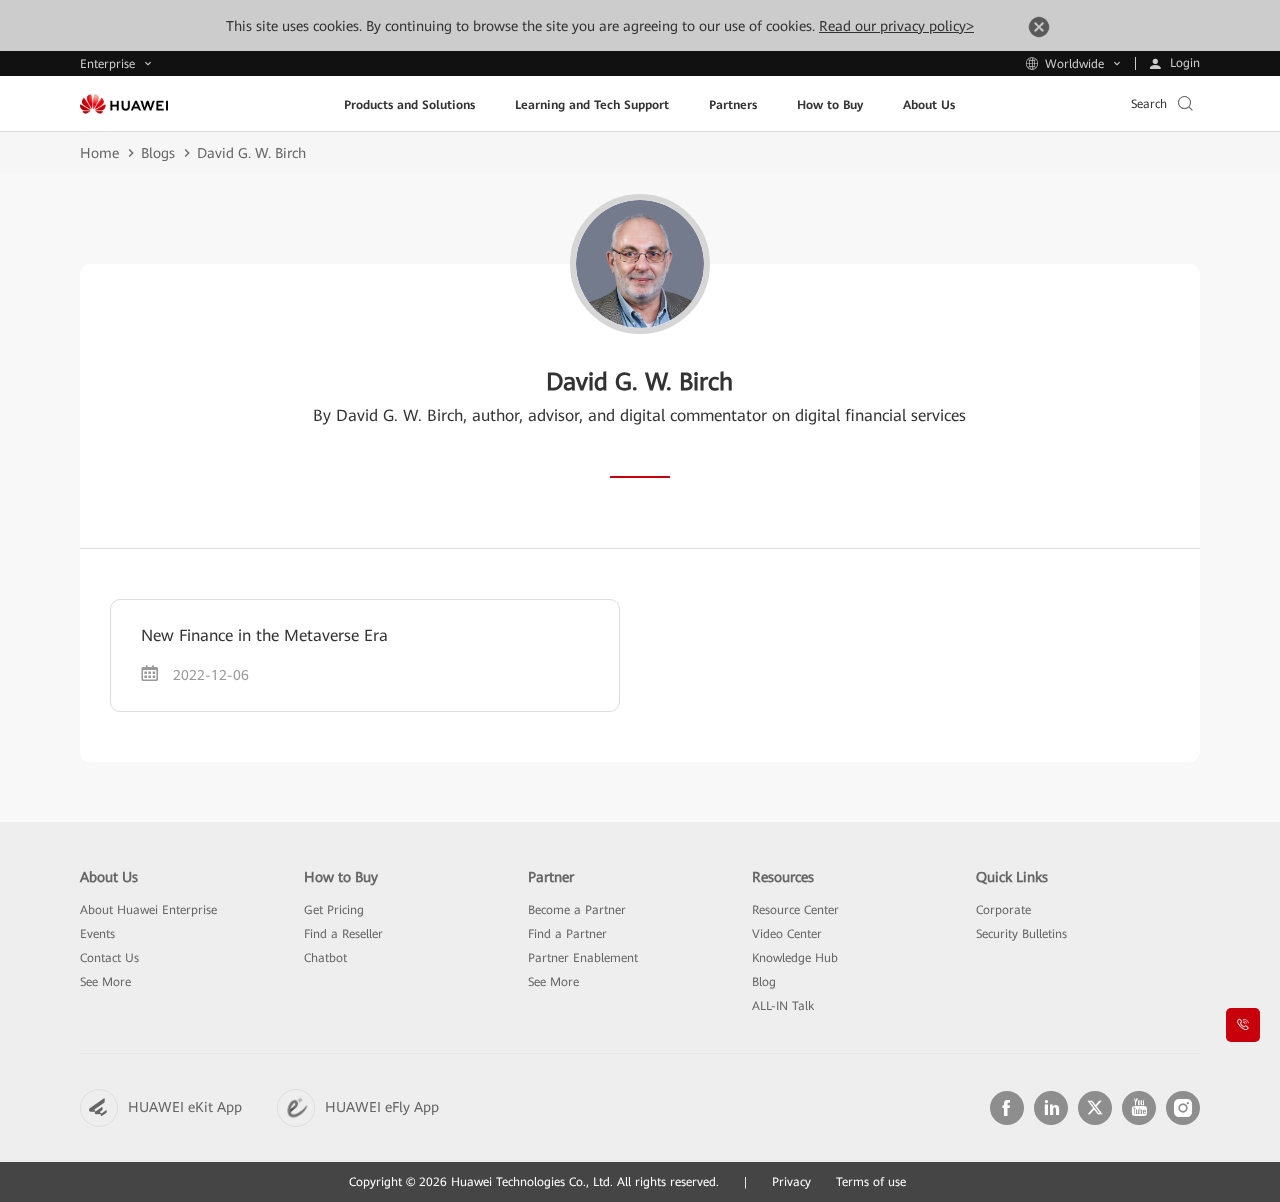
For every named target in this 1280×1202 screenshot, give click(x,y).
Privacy (791, 1182)
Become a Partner (577, 910)
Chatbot (325, 958)
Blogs (158, 153)
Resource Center (795, 910)
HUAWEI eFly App (382, 1107)
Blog (764, 982)
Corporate (1003, 910)
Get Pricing (334, 910)
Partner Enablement (583, 958)
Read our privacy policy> (896, 26)
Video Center (787, 934)
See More (105, 982)
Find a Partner (567, 934)
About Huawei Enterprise (148, 910)
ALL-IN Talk (783, 1006)
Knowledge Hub (795, 958)
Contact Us (109, 958)
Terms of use (871, 1182)
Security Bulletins (1021, 934)
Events (97, 934)
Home (99, 153)
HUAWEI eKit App (185, 1107)
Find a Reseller (343, 934)
